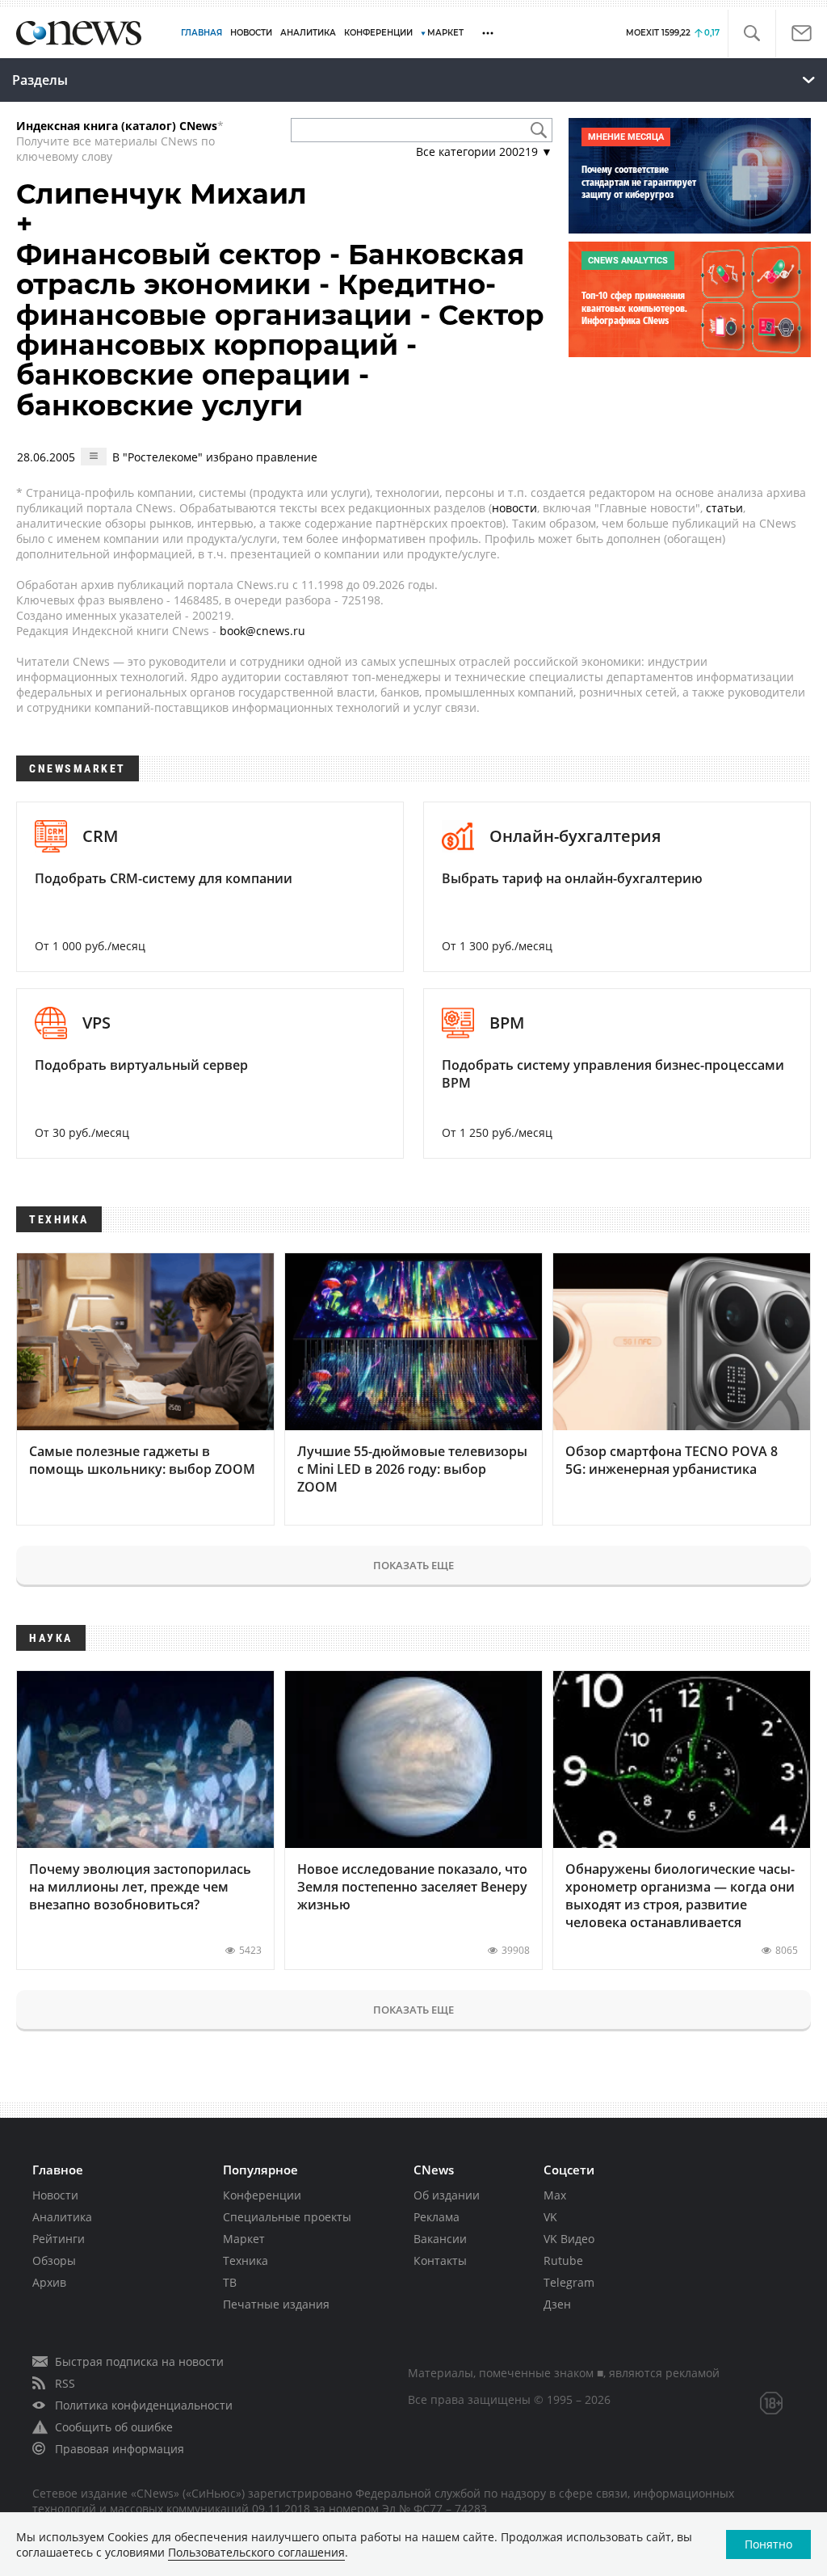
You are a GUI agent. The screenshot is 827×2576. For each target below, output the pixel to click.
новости (514, 508)
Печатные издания (276, 2304)
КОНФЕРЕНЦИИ (378, 33)
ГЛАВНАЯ (202, 33)
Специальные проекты (287, 2217)
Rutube (563, 2260)
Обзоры (54, 2260)
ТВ (230, 2282)
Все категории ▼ (484, 152)
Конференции (262, 2195)
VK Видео (569, 2239)
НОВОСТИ (251, 33)
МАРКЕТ (445, 33)
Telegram (569, 2282)
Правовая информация (120, 2449)
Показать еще (413, 1565)
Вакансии (440, 2239)
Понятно (768, 2544)
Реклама (437, 2217)
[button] (751, 34)
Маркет (244, 2239)
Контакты (440, 2260)
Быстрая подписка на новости (139, 2361)
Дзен (557, 2304)
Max (555, 2195)
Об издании (447, 2195)
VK (550, 2217)
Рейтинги (59, 2239)
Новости (55, 2195)
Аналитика (308, 33)
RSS (65, 2383)
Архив (49, 2282)
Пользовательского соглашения (256, 2552)
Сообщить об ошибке (114, 2427)
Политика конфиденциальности (144, 2405)
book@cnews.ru (262, 631)
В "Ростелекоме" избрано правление (215, 457)
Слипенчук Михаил (162, 194)
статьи (724, 508)
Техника (246, 2260)
